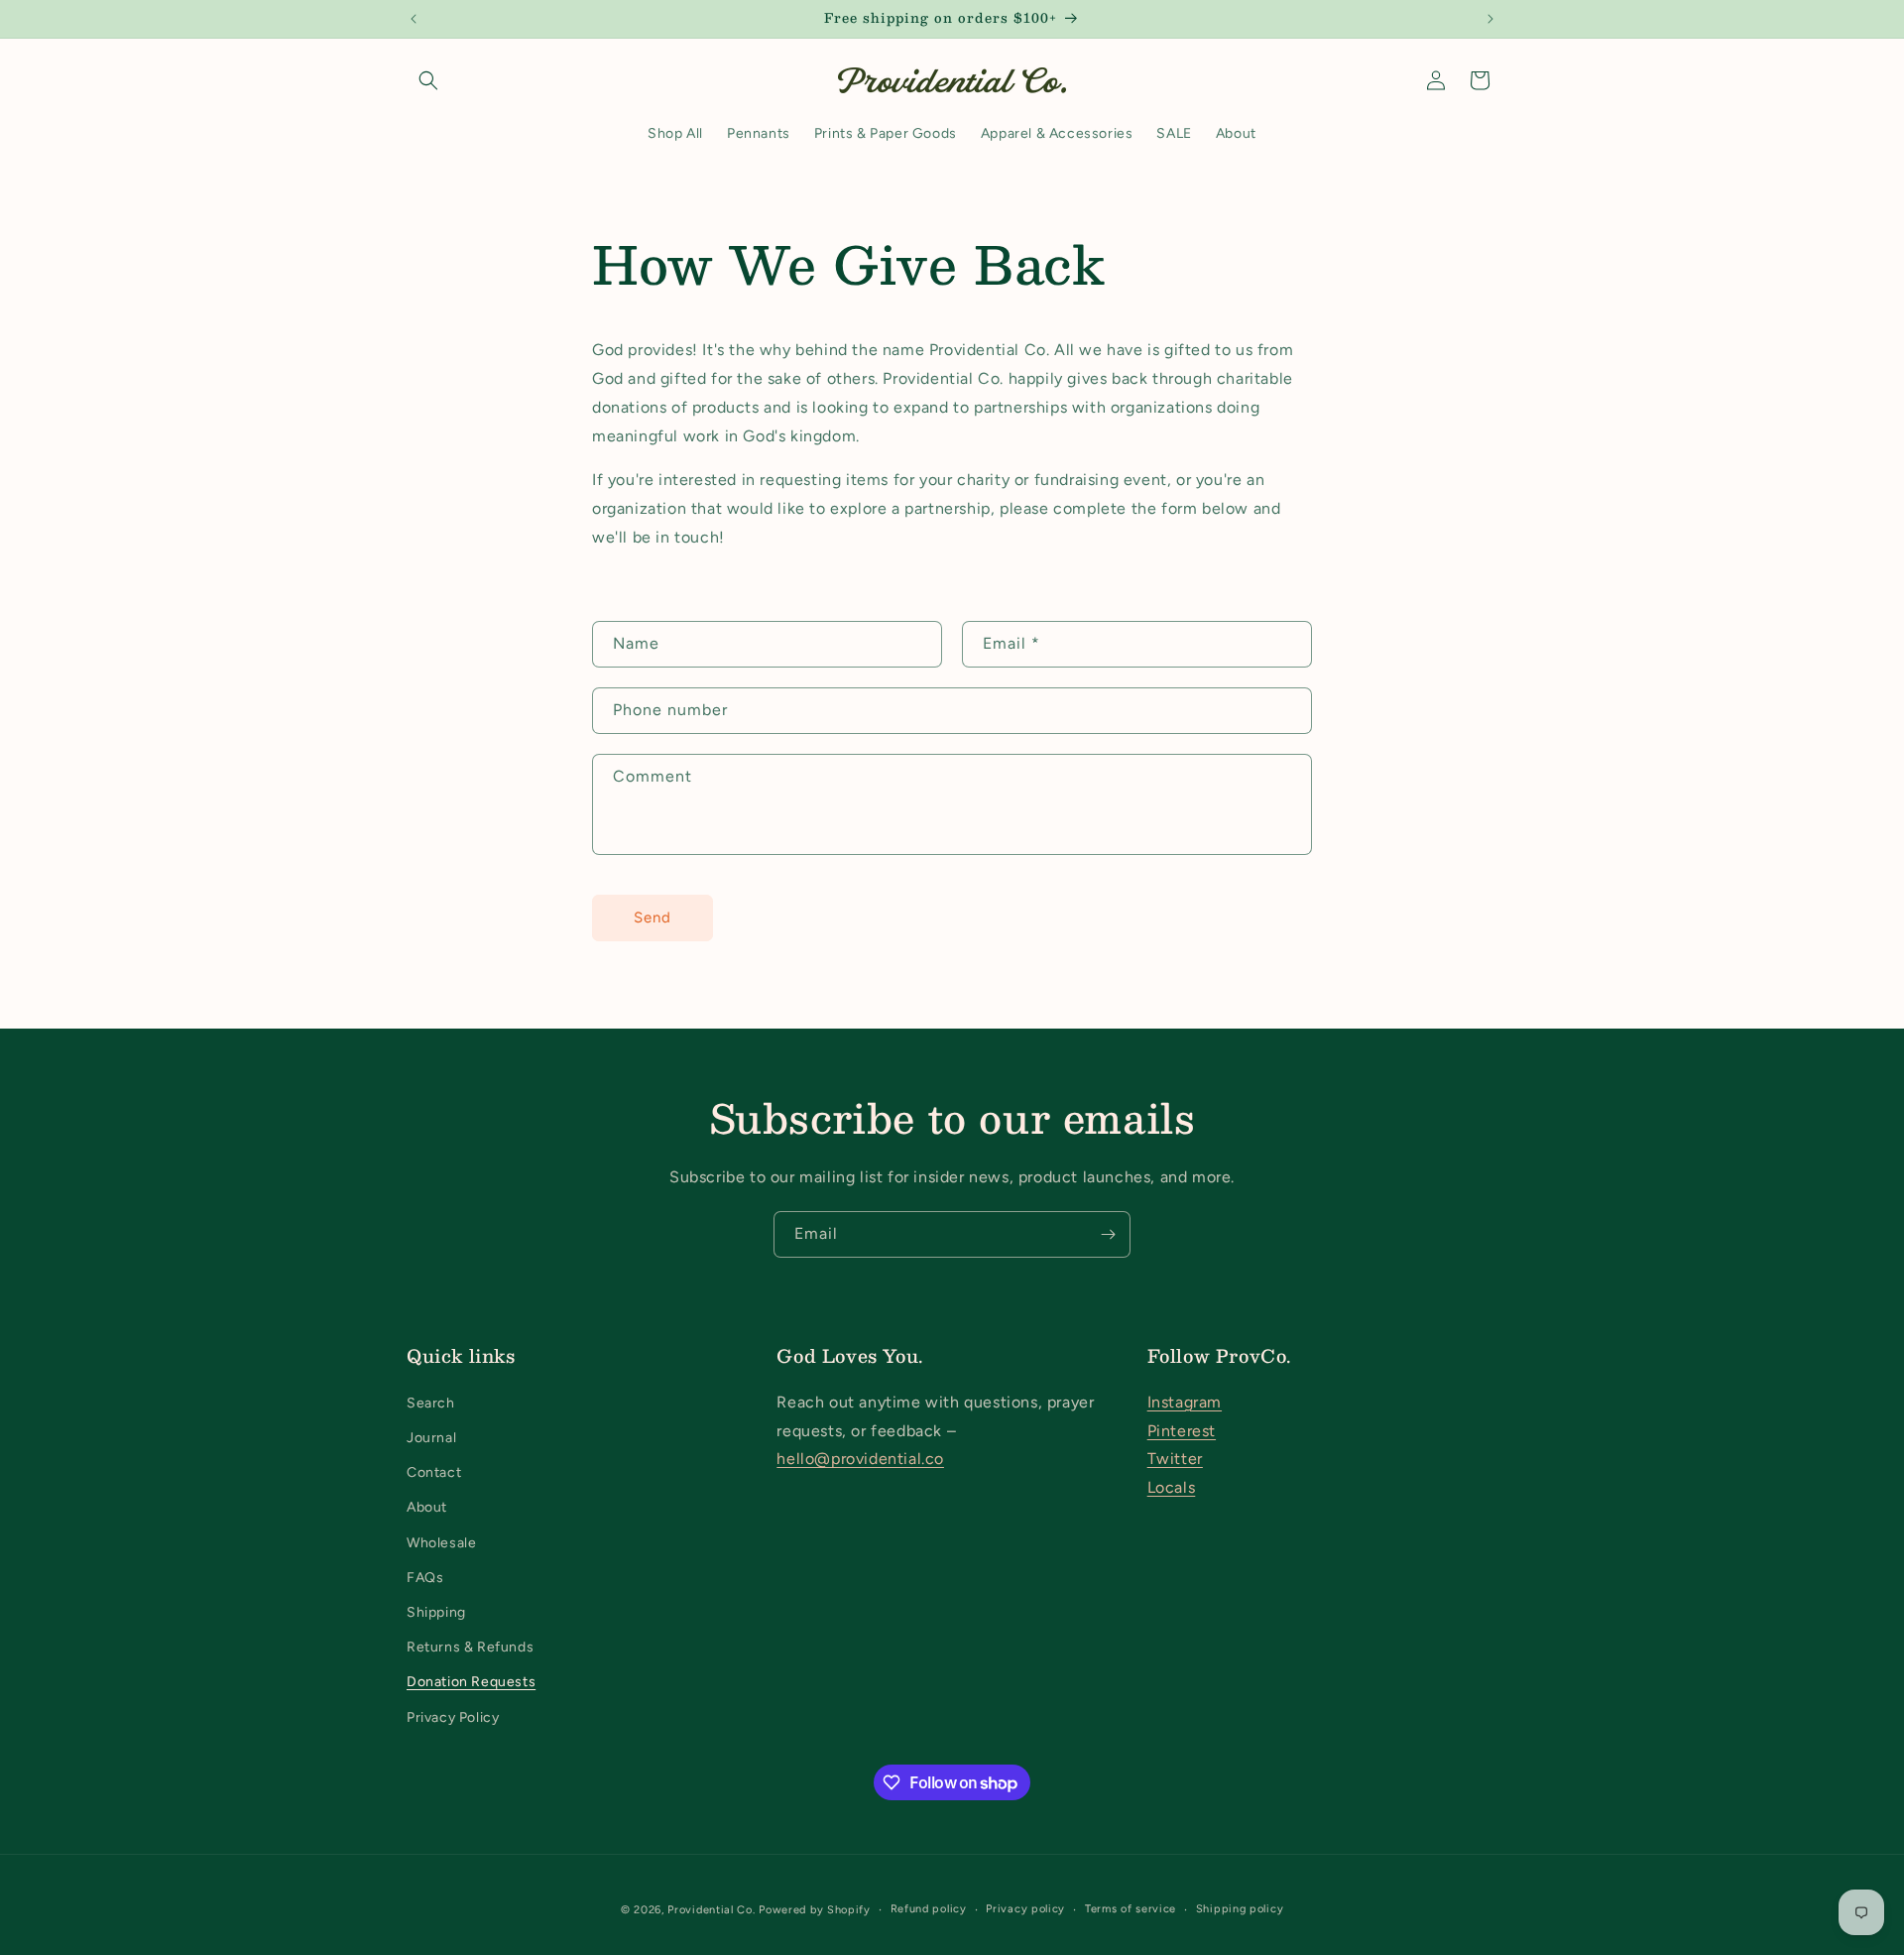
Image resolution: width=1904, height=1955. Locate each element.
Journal (431, 1438)
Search (431, 1403)
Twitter (1175, 1459)
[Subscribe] (1108, 1234)
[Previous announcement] (414, 19)
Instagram (1185, 1402)
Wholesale (441, 1543)
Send (653, 917)
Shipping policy (1240, 1909)
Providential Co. (711, 1910)
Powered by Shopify (815, 1910)
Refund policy (929, 1909)
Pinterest (1182, 1431)
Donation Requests (471, 1682)
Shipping (436, 1612)
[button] (428, 80)
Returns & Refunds (470, 1647)
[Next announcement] (1490, 19)
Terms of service (1130, 1909)
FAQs (425, 1578)
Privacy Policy (453, 1717)
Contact (434, 1472)
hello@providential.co (860, 1459)
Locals (1172, 1487)
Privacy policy (1025, 1909)
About (427, 1507)
